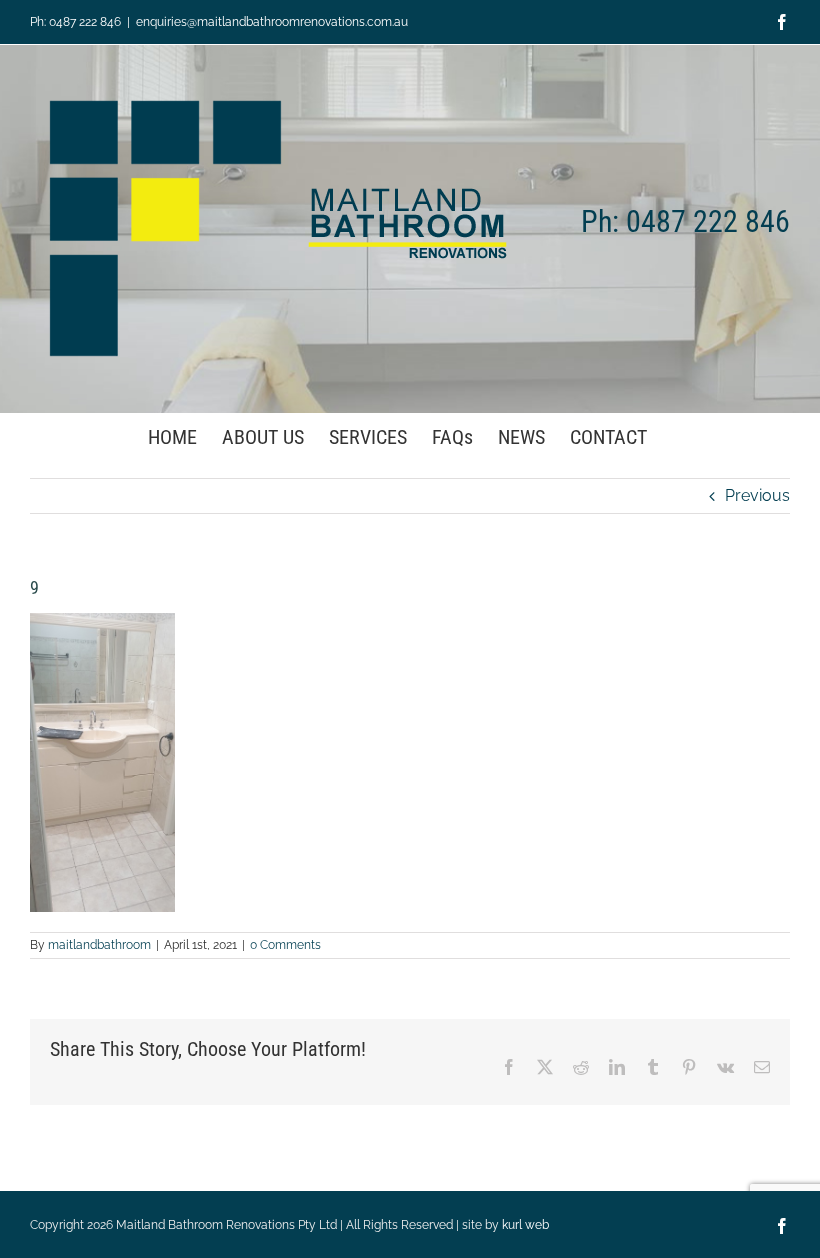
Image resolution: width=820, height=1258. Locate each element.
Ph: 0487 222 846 (75, 22)
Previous (757, 495)
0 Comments (285, 945)
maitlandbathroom (99, 945)
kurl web (525, 1225)
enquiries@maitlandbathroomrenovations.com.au (272, 22)
